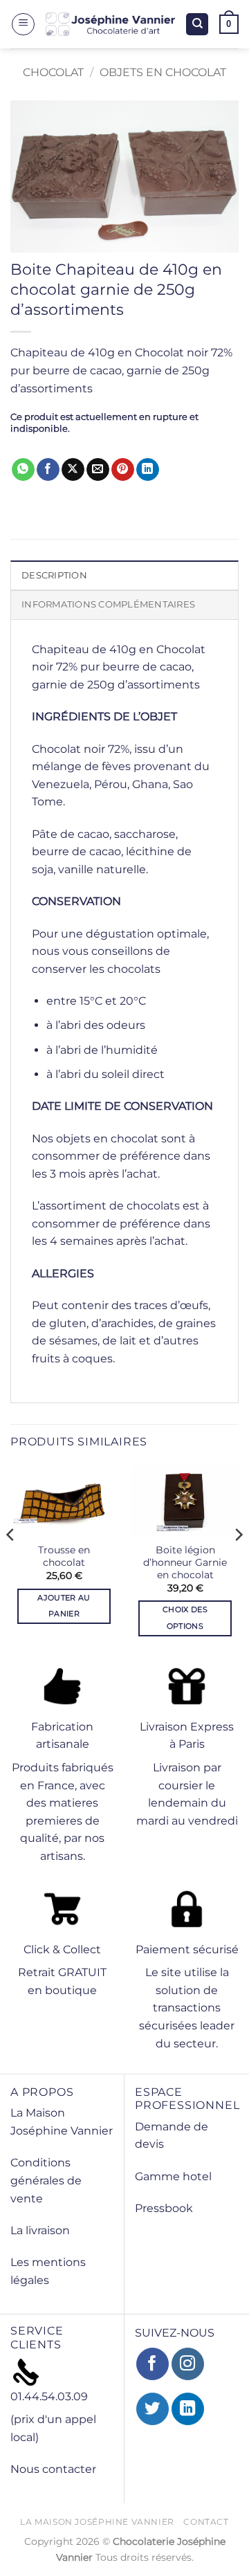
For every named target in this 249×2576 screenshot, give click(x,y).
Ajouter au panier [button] (64, 1606)
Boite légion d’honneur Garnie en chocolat (185, 1562)
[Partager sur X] (73, 470)
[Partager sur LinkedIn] (148, 470)
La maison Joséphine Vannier (97, 2522)
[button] (23, 24)
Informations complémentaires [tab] (108, 604)
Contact (206, 2522)
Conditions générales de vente (46, 2180)
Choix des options (185, 1618)
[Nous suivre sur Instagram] (188, 2364)
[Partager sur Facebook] (48, 470)
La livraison (40, 2230)
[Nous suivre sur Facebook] (153, 2364)
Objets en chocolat (163, 72)
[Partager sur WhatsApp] (23, 470)
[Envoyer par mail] (98, 470)
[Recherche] (197, 25)
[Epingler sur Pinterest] (123, 470)
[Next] (238, 1563)
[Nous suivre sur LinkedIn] (188, 2409)
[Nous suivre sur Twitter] (153, 2409)
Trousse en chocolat (64, 1556)
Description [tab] (54, 575)
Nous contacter (53, 2469)
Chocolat (53, 72)
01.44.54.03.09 (49, 2396)
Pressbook (164, 2208)
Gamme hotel (173, 2176)
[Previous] (11, 1563)
